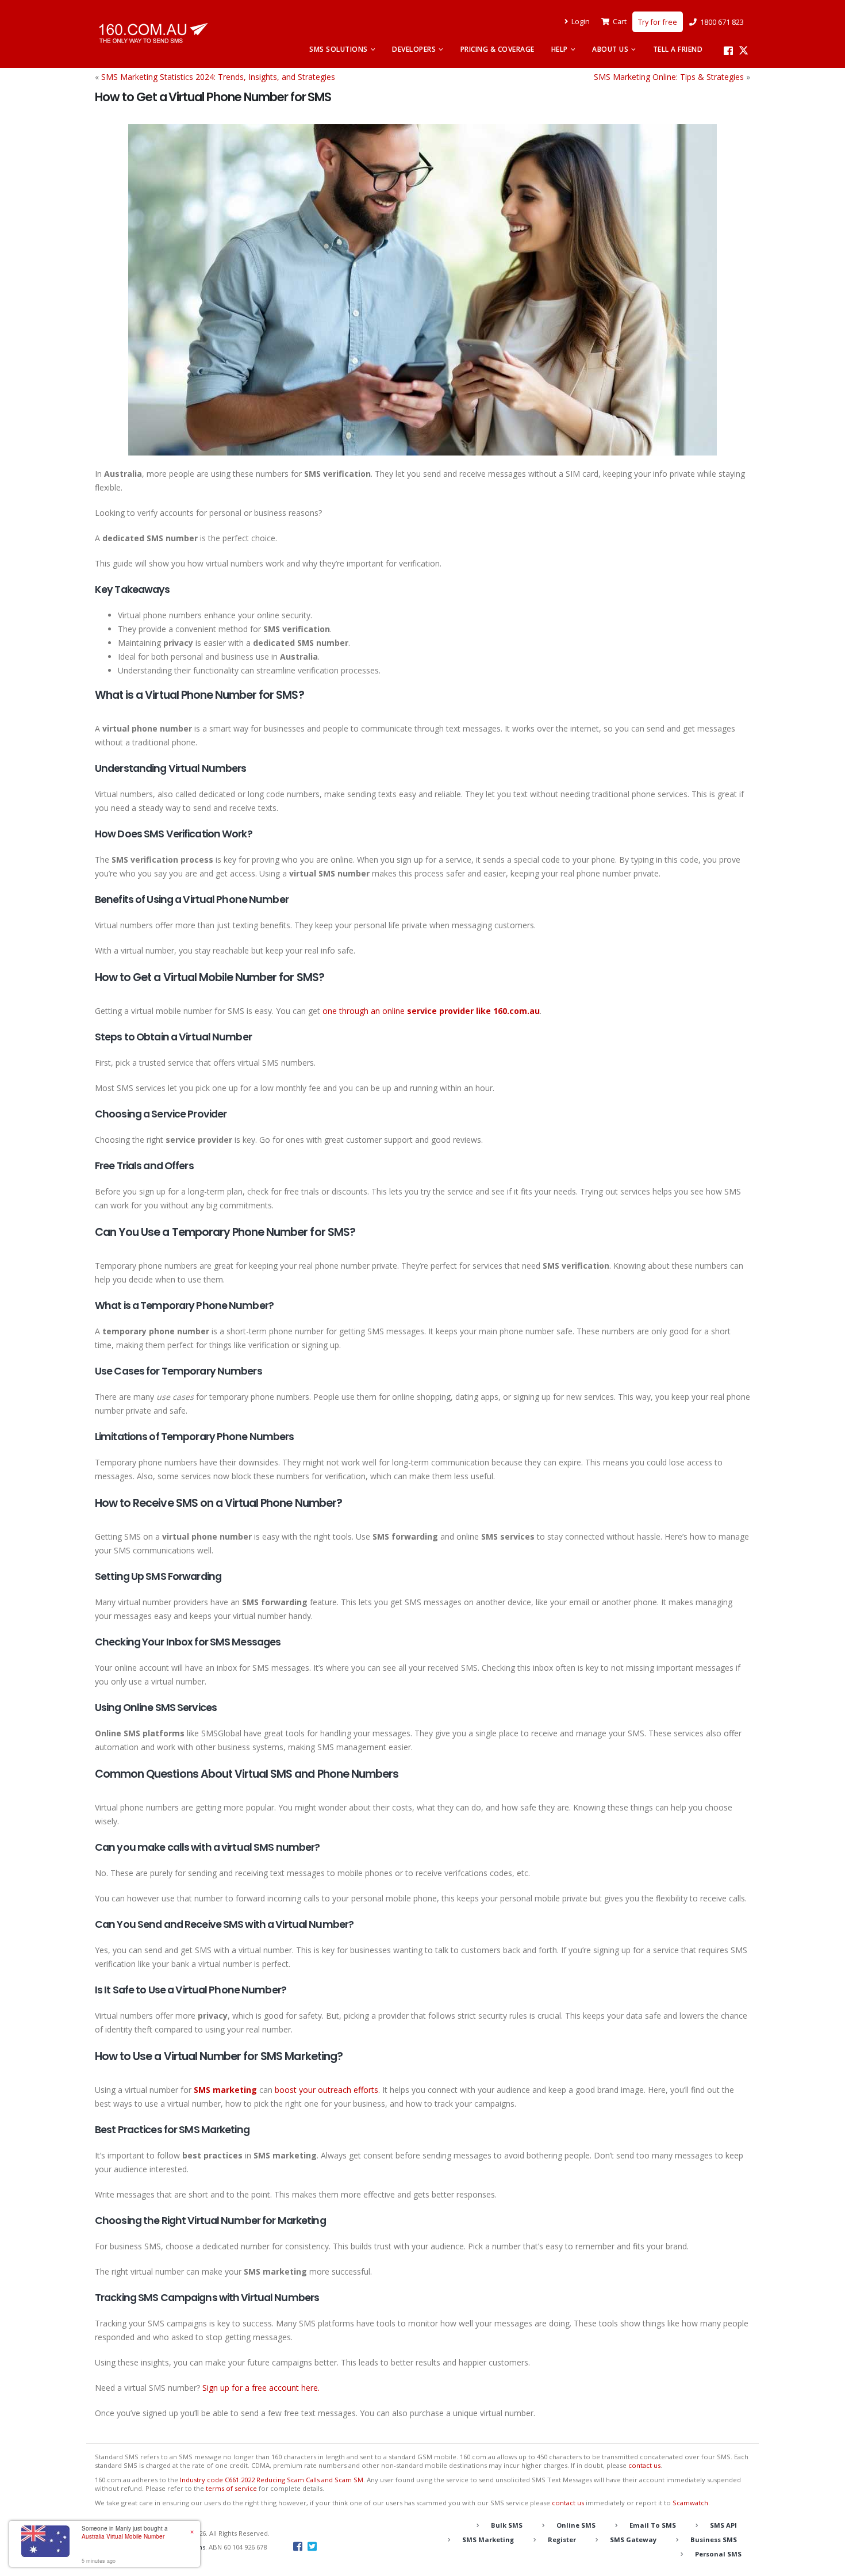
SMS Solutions (339, 49)
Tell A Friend (678, 49)
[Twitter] (744, 51)
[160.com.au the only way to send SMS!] (153, 33)
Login (581, 22)
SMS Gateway (633, 2539)
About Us (610, 49)
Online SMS (576, 2525)
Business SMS (714, 2539)
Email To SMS (653, 2525)
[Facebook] (728, 51)
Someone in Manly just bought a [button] (125, 2532)
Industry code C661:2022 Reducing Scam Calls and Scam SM (272, 2480)
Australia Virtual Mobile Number (123, 2536)
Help (560, 49)
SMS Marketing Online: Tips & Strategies (669, 77)
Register (562, 2539)
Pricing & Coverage (498, 49)
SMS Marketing (488, 2539)
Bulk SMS (507, 2525)
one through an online (431, 1011)
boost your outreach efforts (327, 2090)
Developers (414, 49)
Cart (620, 22)
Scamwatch (690, 2503)
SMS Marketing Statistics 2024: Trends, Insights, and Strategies (218, 77)
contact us (644, 2465)
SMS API (723, 2525)
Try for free (658, 22)
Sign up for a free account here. (261, 2388)
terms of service (231, 2488)
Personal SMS (718, 2554)
